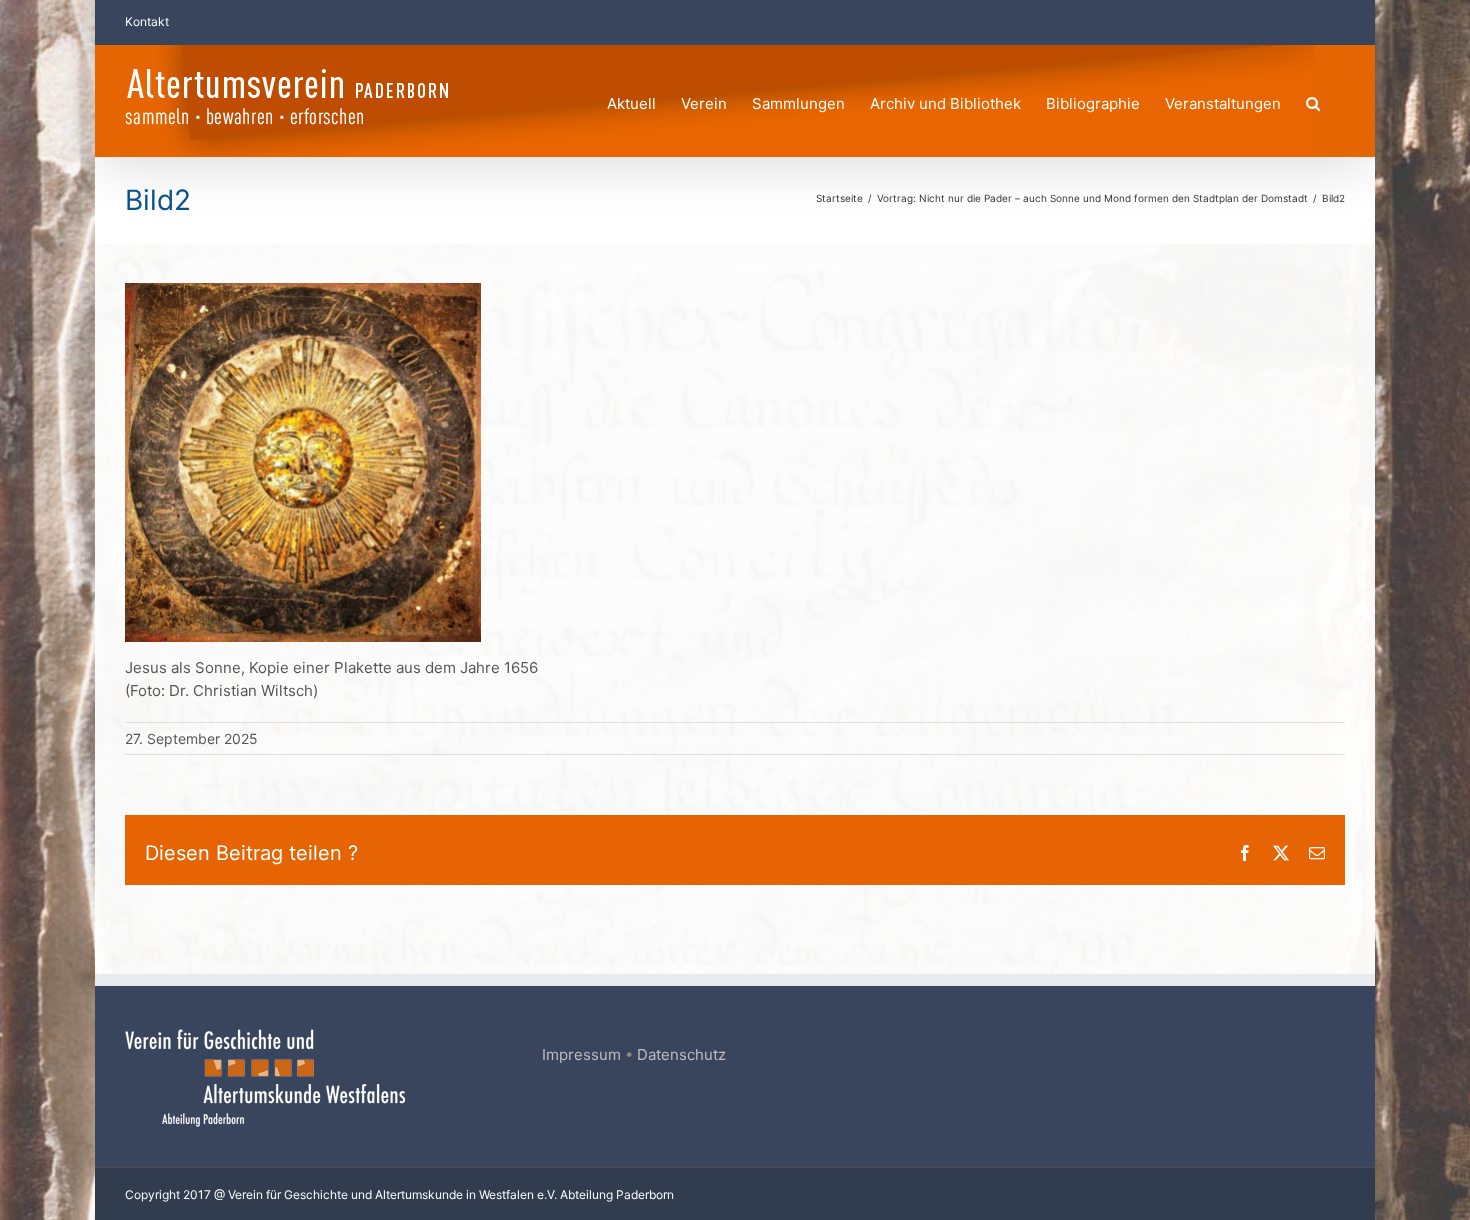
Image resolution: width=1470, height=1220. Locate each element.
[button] (1313, 100)
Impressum (581, 1054)
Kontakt (147, 21)
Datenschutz (681, 1054)
